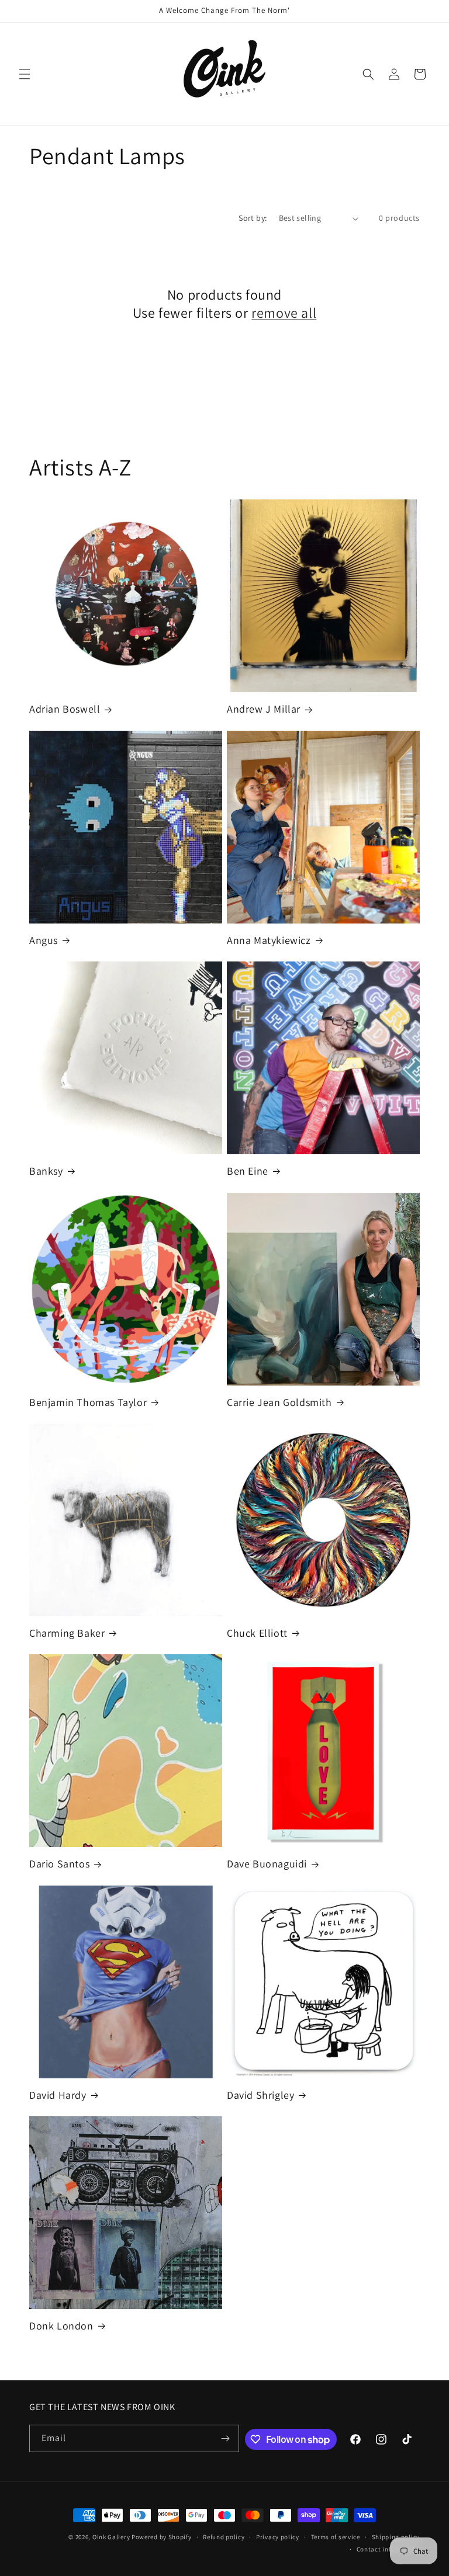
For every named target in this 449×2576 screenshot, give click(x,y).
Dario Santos (59, 1864)
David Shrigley (260, 2095)
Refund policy (224, 2537)
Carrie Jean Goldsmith (279, 1402)
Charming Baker (67, 1633)
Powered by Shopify (162, 2537)
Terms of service (336, 2537)
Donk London (61, 2326)
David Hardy (58, 2095)
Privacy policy (278, 2537)
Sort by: (253, 218)
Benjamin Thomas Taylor (88, 1402)
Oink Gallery (112, 2537)
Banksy (46, 1171)
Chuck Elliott (257, 1633)
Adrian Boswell (65, 709)
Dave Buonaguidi (267, 1864)
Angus (44, 940)
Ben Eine (248, 1171)
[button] (25, 74)
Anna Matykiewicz (269, 940)
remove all (284, 313)
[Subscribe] (226, 2438)
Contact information (388, 2549)
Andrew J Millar (264, 709)
